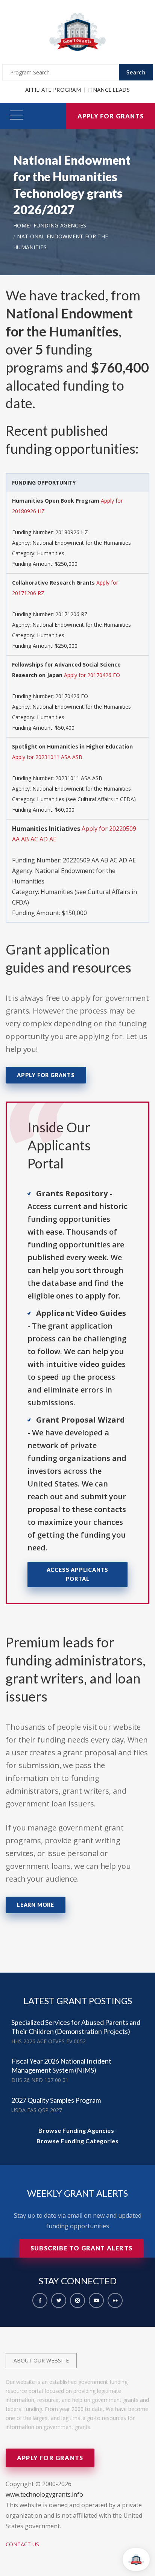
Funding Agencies (60, 225)
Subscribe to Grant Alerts (81, 2248)
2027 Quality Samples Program (56, 2100)
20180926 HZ (72, 532)
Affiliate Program (53, 90)
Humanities (51, 553)
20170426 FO (72, 696)
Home (21, 225)
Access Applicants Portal (78, 1574)
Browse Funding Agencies (76, 2130)
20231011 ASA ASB (79, 778)
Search (136, 72)
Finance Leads (109, 90)
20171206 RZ (71, 614)
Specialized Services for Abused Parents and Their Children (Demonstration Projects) (76, 2027)
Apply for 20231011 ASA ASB (47, 757)
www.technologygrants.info (44, 2494)
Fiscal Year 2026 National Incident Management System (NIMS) (61, 2065)
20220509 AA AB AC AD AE (99, 860)
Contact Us (22, 2544)
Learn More (36, 1905)
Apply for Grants (111, 116)
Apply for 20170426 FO (92, 675)
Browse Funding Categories (78, 2141)
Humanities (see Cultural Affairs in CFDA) (86, 799)
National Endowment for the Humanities (82, 543)
